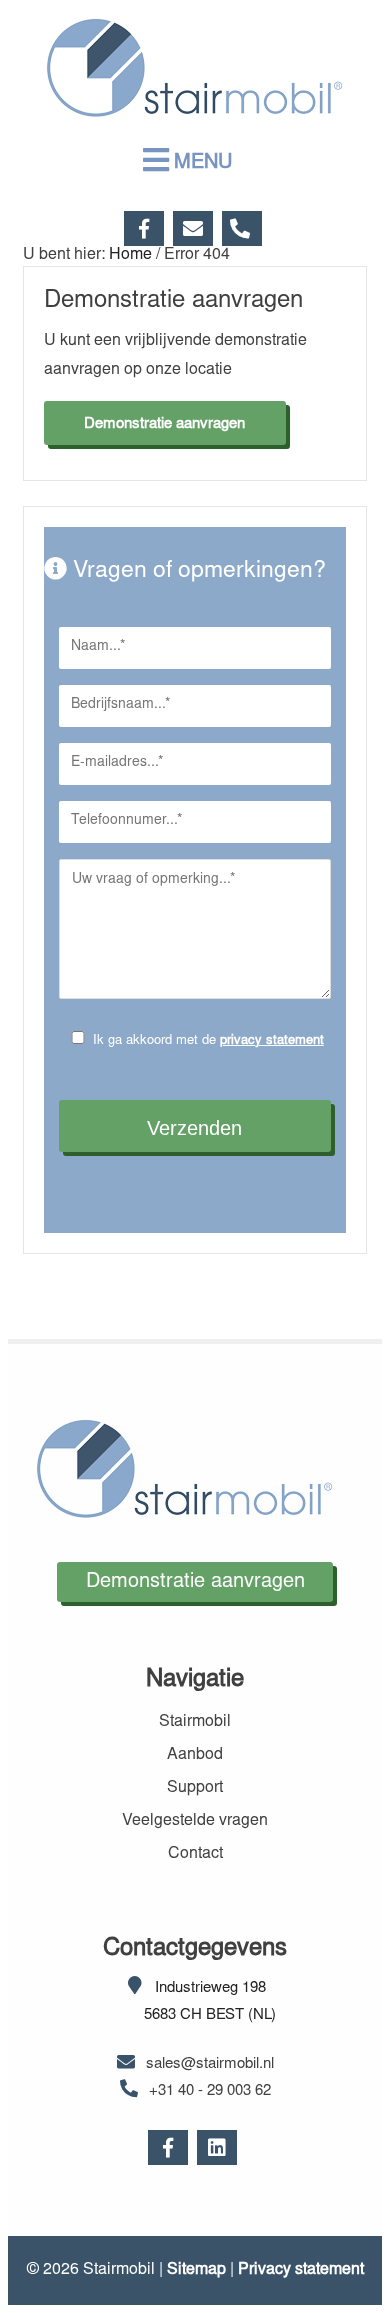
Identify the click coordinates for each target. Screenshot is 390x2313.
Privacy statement (301, 2270)
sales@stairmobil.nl (210, 2064)
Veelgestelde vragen (195, 1821)
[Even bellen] (244, 228)
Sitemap (196, 2270)
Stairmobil (195, 1722)
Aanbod (195, 1755)
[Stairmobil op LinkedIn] (219, 2151)
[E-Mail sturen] (195, 228)
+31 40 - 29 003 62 (210, 2091)
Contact (195, 1854)
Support (195, 1788)
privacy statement (272, 1041)
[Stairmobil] (195, 111)
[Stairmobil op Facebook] (146, 228)
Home (130, 255)
